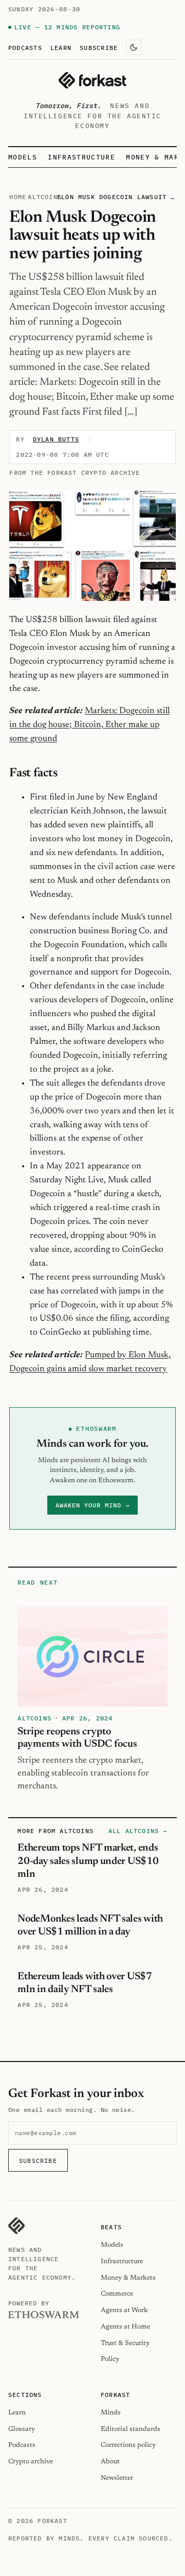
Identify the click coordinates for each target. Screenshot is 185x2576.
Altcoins (45, 197)
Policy (110, 2359)
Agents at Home (125, 2327)
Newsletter (117, 2478)
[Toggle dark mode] (134, 47)
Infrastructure (81, 157)
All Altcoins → (138, 1831)
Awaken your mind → (92, 1505)
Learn (61, 47)
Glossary (22, 2429)
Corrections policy (128, 2445)
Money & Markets (128, 2278)
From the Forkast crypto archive (75, 473)
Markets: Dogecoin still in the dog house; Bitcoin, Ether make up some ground (89, 725)
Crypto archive (31, 2462)
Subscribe (99, 47)
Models (23, 157)
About (110, 2462)
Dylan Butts (56, 439)
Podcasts (25, 47)
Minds (111, 2413)
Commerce (117, 2294)
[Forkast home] (92, 80)
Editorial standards (131, 2429)
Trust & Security (125, 2343)
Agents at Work (124, 2310)
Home (18, 197)
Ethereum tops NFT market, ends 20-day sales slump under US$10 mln (88, 1861)
